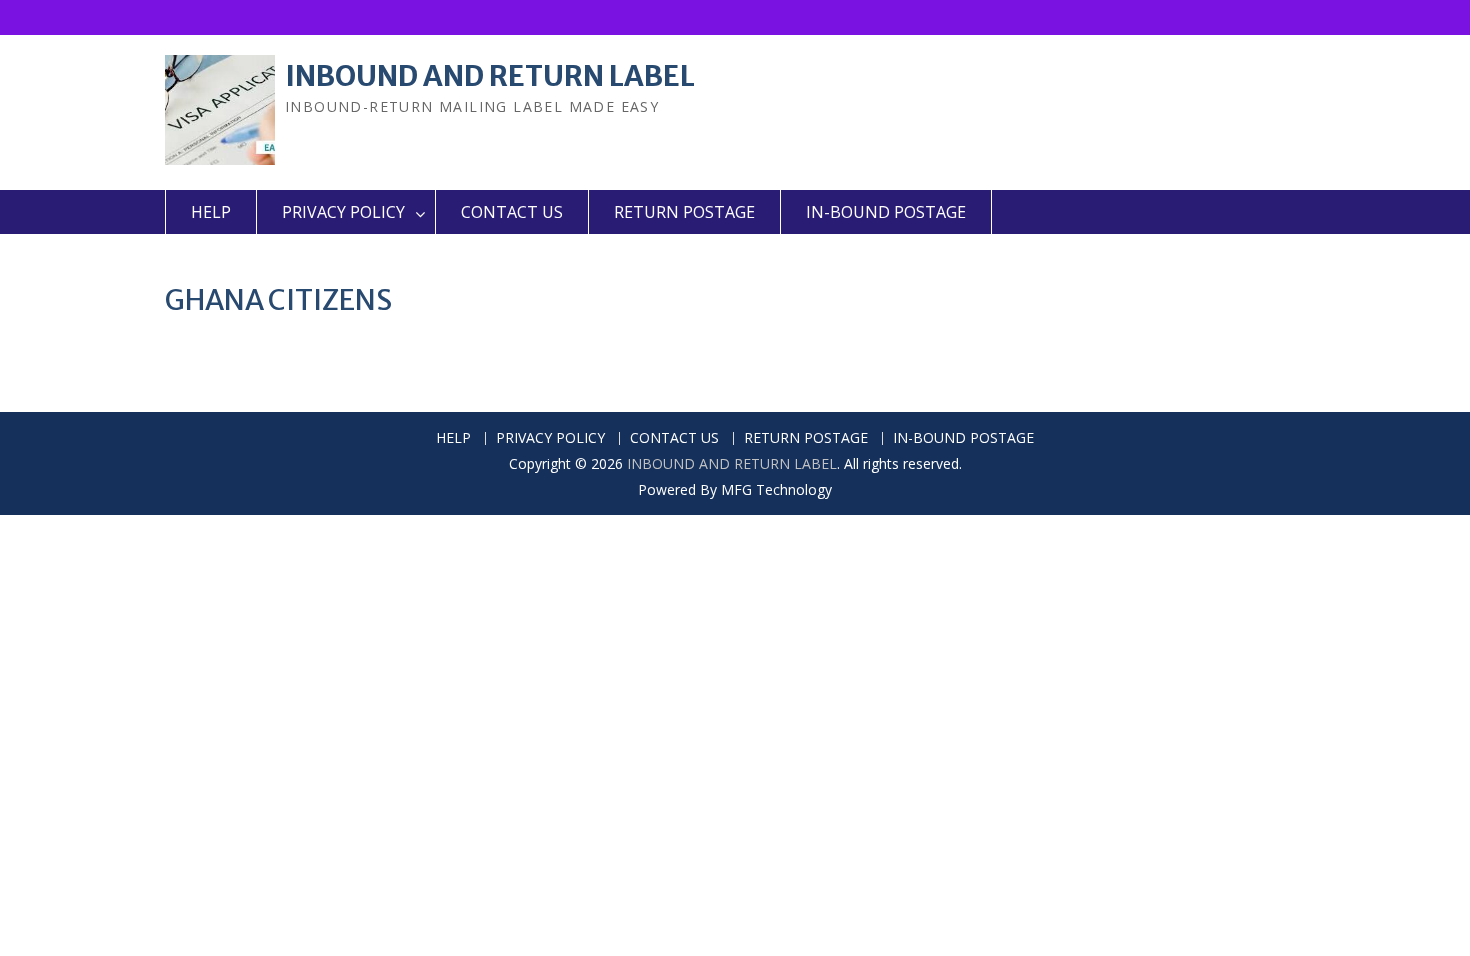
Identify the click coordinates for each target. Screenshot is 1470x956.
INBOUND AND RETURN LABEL (490, 76)
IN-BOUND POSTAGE (886, 212)
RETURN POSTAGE (684, 212)
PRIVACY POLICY (343, 212)
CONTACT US (512, 212)
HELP (211, 212)
